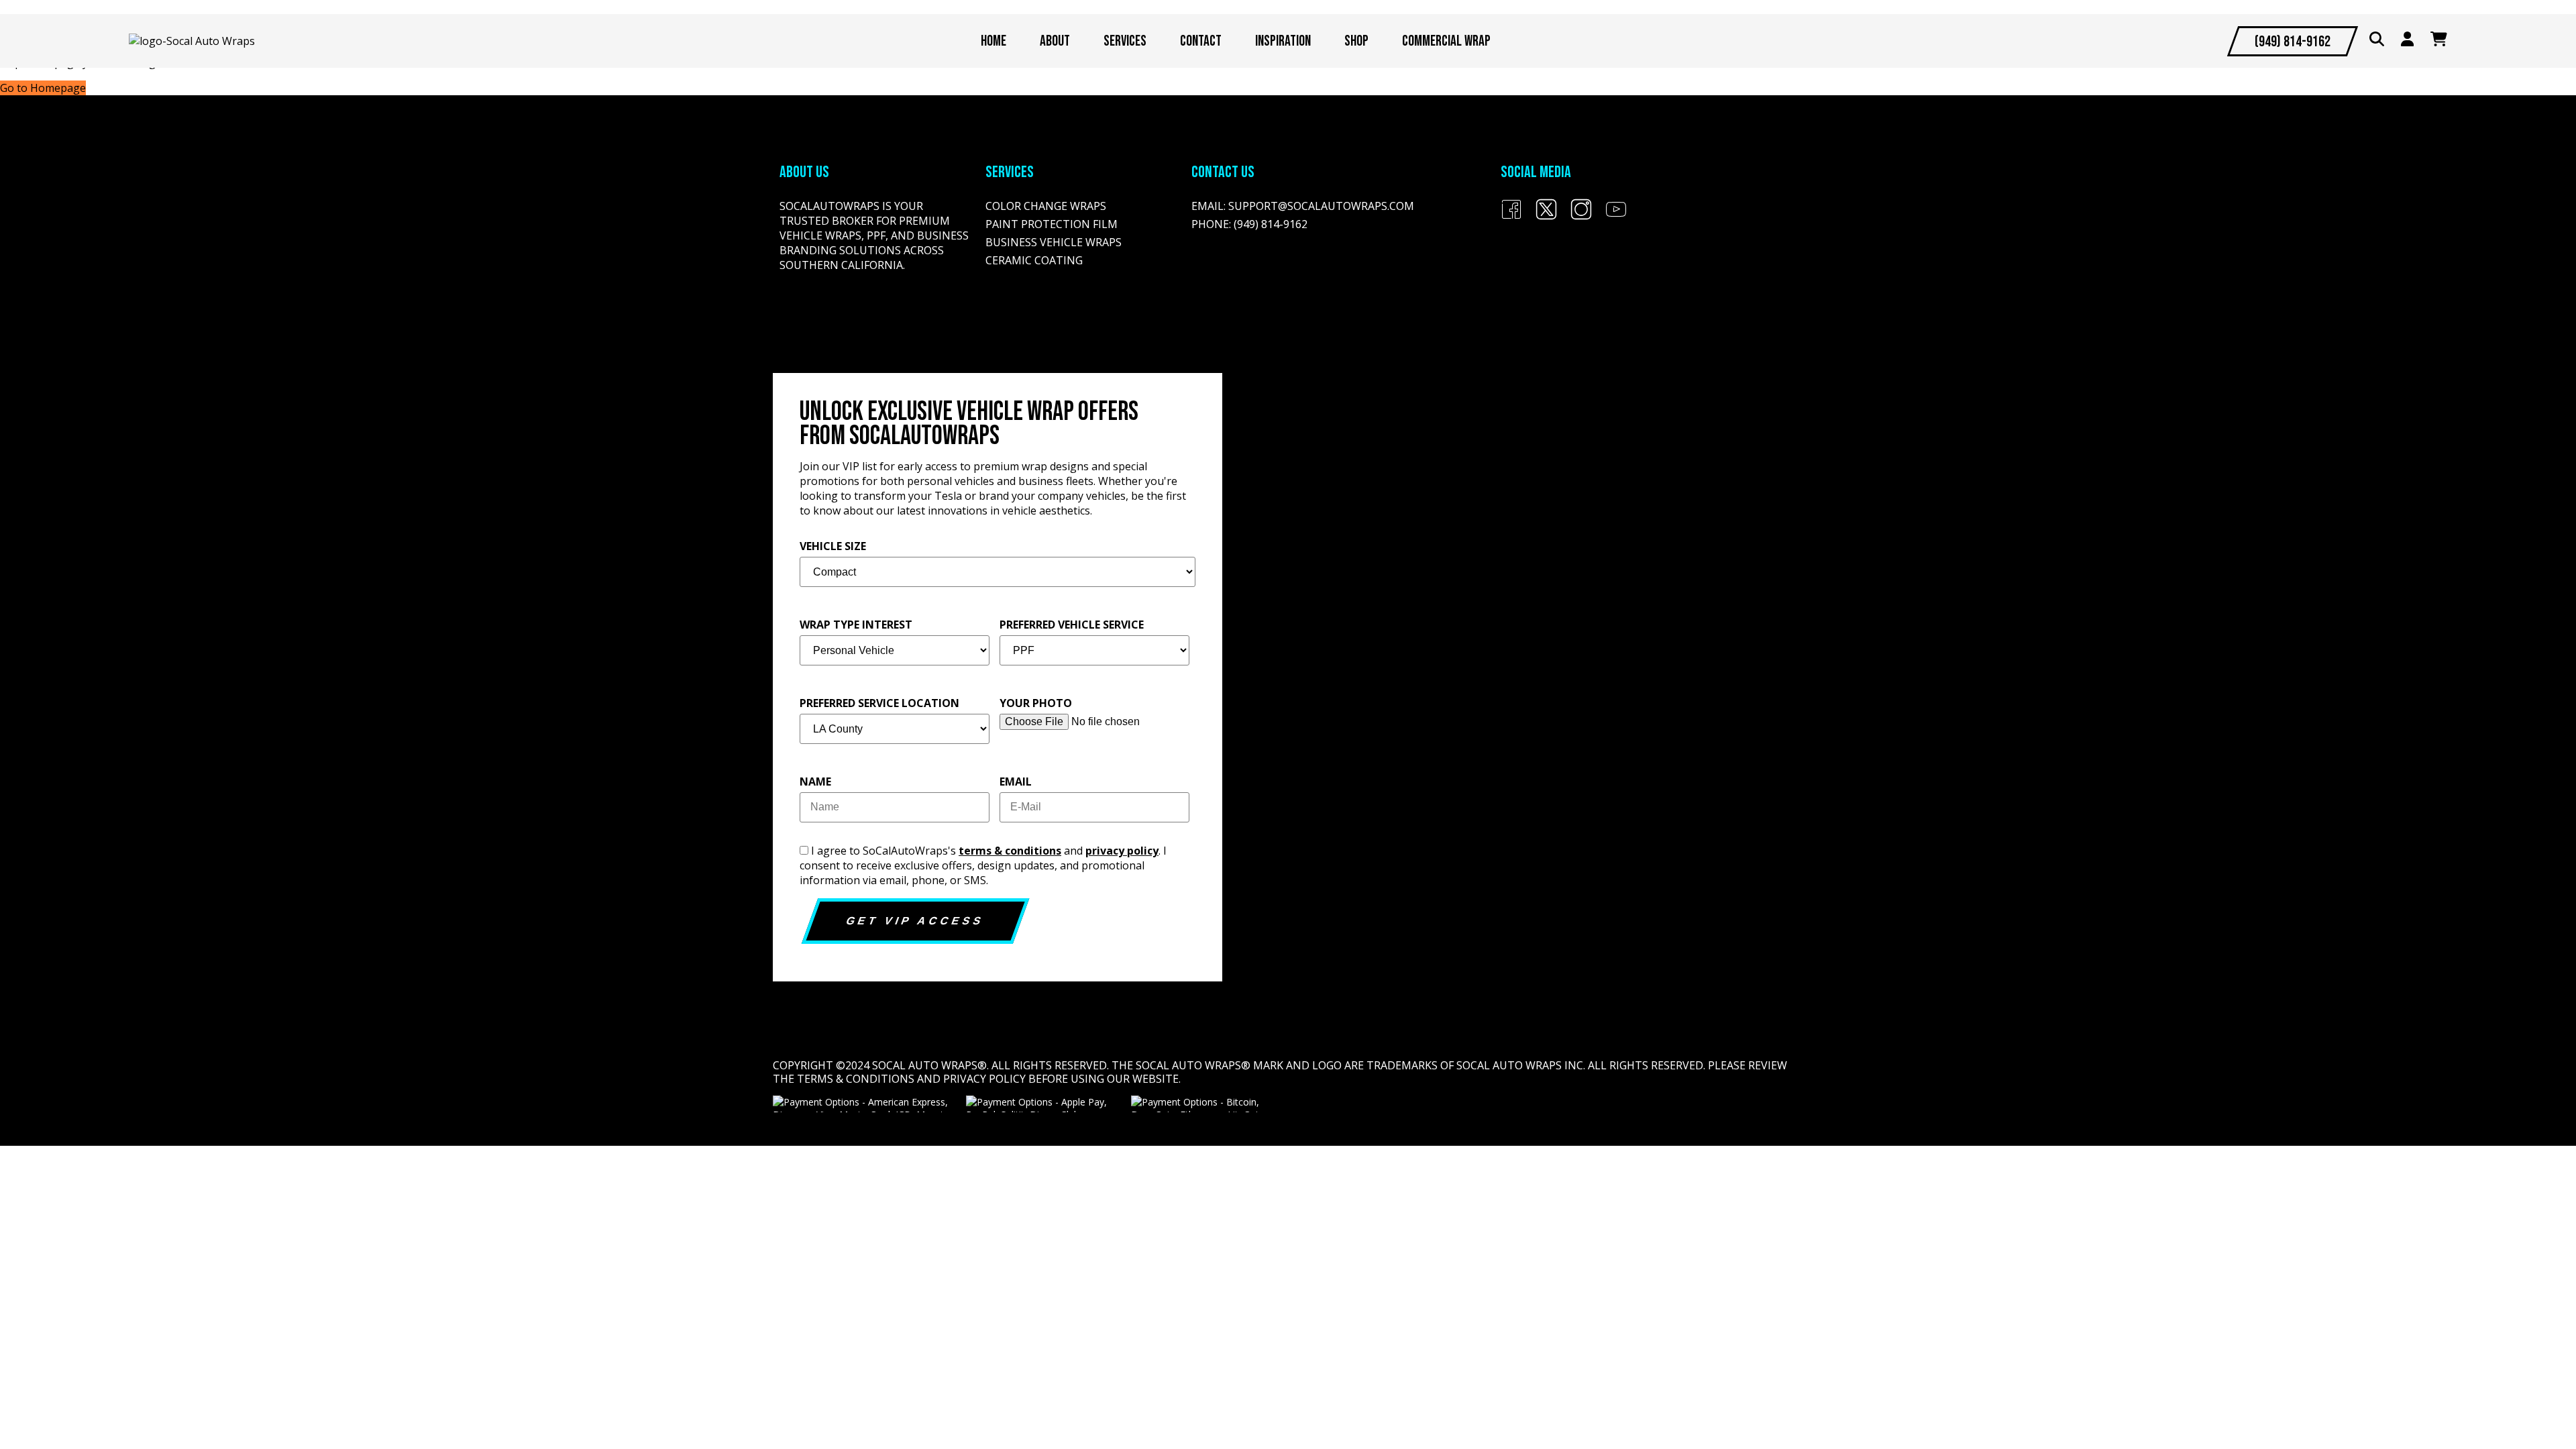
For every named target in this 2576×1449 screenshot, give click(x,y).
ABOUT (1055, 41)
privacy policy (1122, 851)
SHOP (1356, 41)
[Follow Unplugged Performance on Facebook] (1511, 216)
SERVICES (1125, 41)
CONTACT (1201, 41)
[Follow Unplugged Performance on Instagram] (1581, 216)
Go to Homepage (43, 88)
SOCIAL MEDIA (1536, 172)
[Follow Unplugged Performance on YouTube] (1616, 216)
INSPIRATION (1283, 41)
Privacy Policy (984, 1079)
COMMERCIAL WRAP (1446, 41)
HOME (994, 41)
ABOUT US (804, 172)
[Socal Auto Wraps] (192, 41)
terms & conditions (1010, 851)
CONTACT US (1223, 172)
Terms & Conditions (856, 1079)
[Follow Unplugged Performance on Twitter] (1546, 216)
